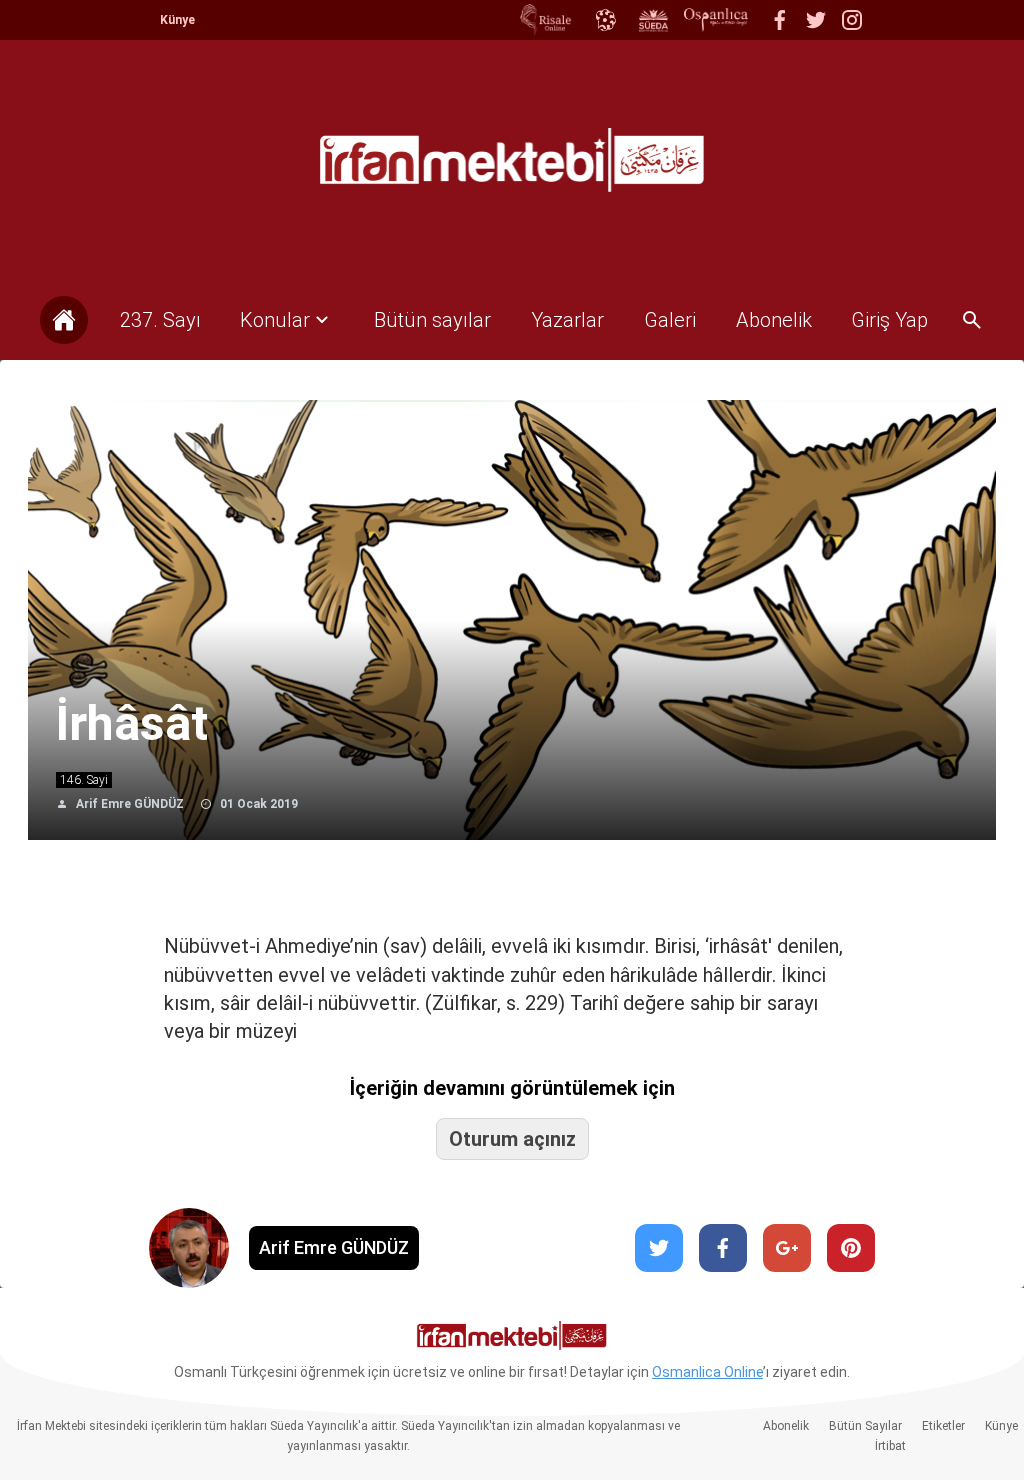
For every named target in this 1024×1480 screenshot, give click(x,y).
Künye (177, 20)
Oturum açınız (512, 1139)
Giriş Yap (889, 320)
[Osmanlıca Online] (605, 20)
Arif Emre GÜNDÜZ (130, 804)
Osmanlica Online (707, 1372)
